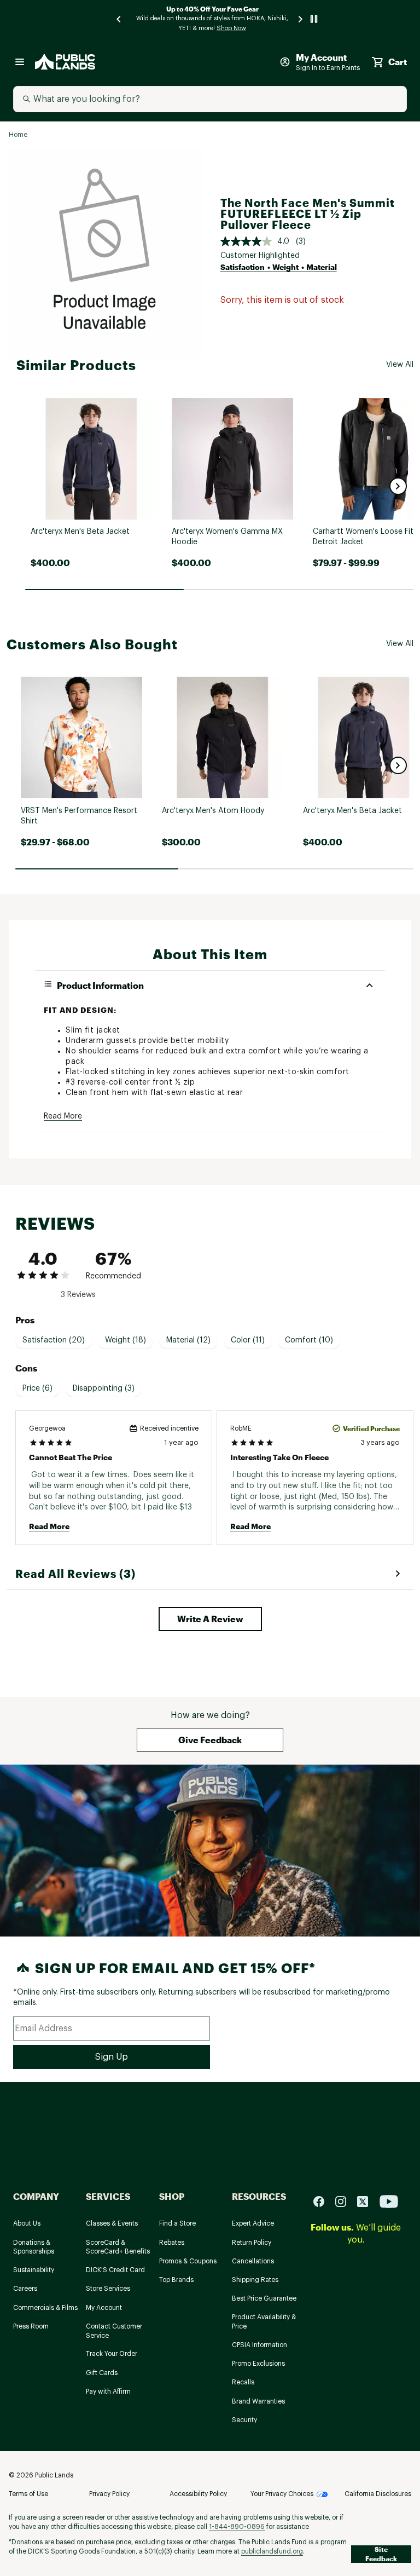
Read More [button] (63, 1116)
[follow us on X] (367, 2201)
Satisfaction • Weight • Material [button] (279, 267)
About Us (27, 2223)
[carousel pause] (314, 19)
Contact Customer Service (114, 2331)
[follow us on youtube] (389, 2201)
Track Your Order (112, 2354)
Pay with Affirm (108, 2391)
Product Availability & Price (264, 2322)
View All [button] (400, 365)
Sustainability (34, 2270)
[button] (398, 486)
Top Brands (176, 2280)
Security (244, 2420)
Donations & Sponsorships (34, 2247)
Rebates (172, 2243)
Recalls (243, 2382)
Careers (25, 2289)
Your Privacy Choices (282, 2494)
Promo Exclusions (258, 2364)
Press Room (31, 2326)
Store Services (108, 2289)
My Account (104, 2308)
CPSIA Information (259, 2345)
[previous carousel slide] (119, 19)
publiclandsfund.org (272, 2551)
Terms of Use (28, 2494)
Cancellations (253, 2261)
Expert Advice (253, 2223)
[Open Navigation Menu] (20, 62)
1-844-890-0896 (237, 2527)
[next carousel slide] (301, 19)
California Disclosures (378, 2494)
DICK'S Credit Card (115, 2270)
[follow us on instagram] (345, 2201)
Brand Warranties (258, 2401)
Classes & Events (112, 2223)
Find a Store (177, 2223)
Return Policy (252, 2243)
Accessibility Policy (198, 2494)
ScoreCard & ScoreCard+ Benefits (118, 2247)
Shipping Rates (255, 2280)
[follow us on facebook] (323, 2201)
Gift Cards (102, 2373)
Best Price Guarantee (264, 2298)
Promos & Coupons (188, 2261)
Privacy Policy (109, 2494)
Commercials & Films (45, 2308)
